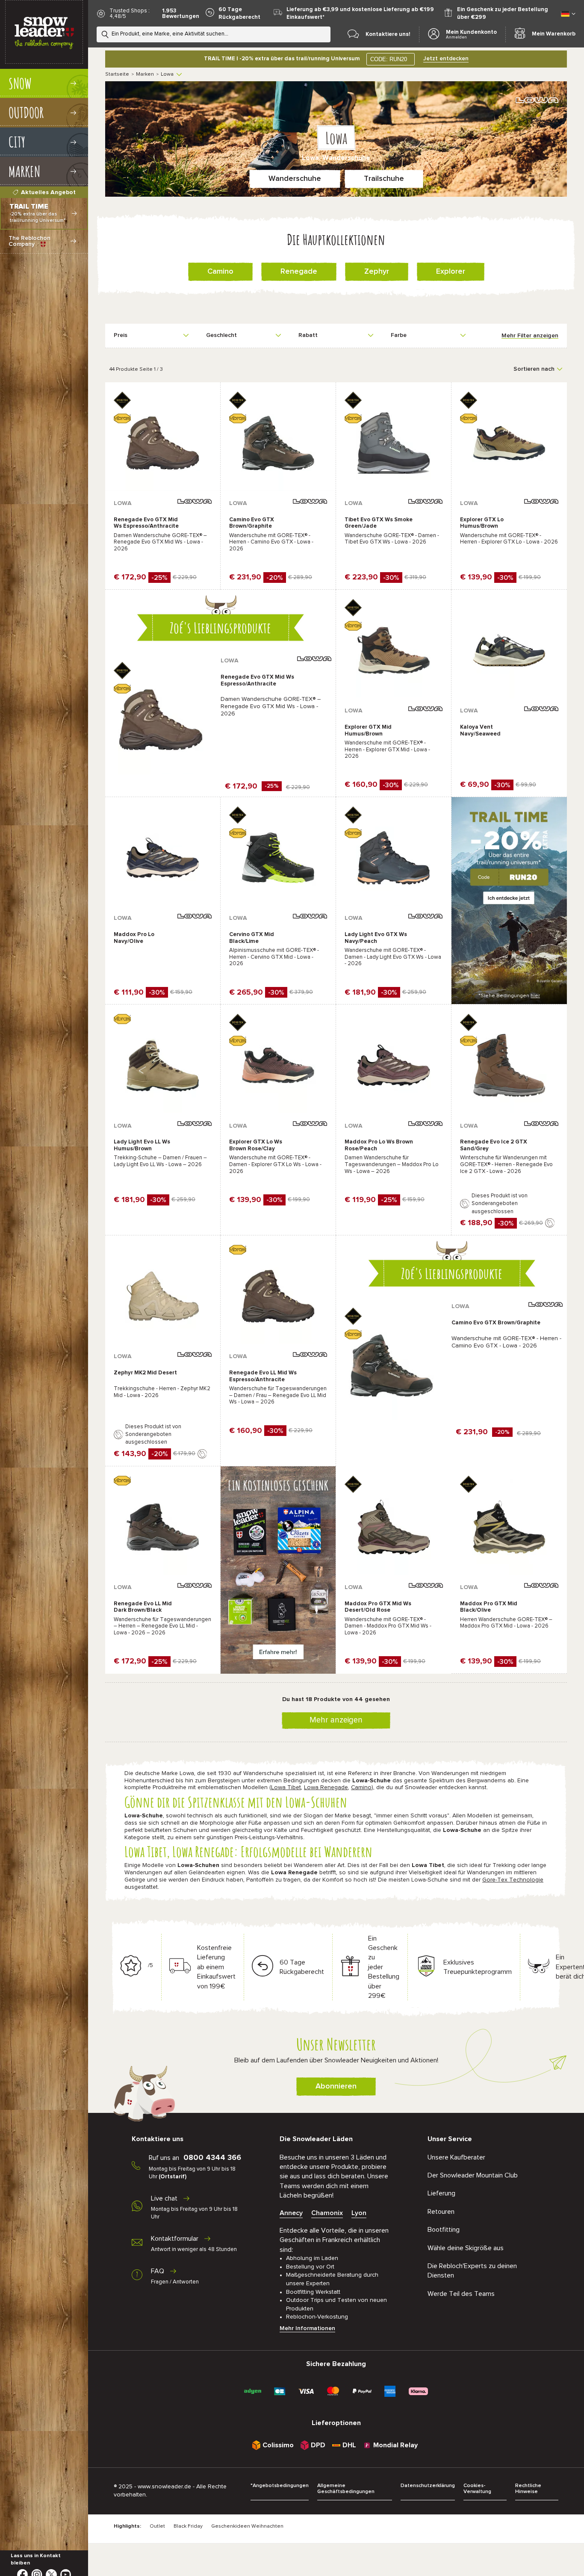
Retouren (441, 2212)
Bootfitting (444, 2230)
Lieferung (441, 2193)
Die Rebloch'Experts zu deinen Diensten (472, 2271)
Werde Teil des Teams (461, 2294)
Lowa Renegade (326, 1787)
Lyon (359, 2213)
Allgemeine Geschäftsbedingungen (346, 2489)
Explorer (451, 272)
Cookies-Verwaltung (477, 2489)
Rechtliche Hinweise (528, 2489)
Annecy (291, 2213)
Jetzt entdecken (446, 59)
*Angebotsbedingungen (280, 2486)
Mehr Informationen (307, 2328)
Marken (145, 74)
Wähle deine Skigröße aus (466, 2248)
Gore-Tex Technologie (513, 1880)
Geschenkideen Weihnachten (247, 2526)
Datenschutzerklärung (428, 2486)
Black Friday (188, 2526)
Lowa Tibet (286, 1787)
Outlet (157, 2526)
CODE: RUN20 (389, 59)
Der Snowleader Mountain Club (473, 2175)
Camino (220, 272)
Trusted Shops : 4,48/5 (130, 14)
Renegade (299, 272)
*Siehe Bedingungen (509, 996)
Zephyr (377, 272)
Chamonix (327, 2213)
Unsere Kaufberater (456, 2157)
